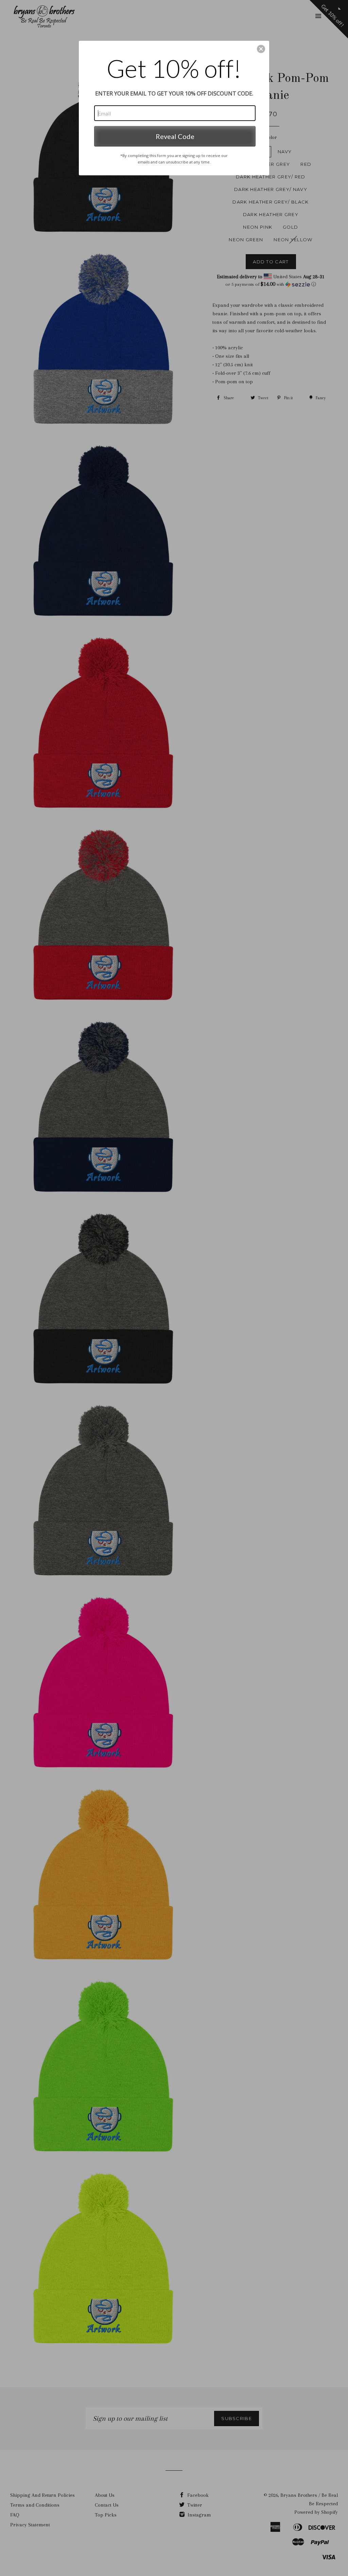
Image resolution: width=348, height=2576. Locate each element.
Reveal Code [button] (175, 136)
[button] (261, 49)
